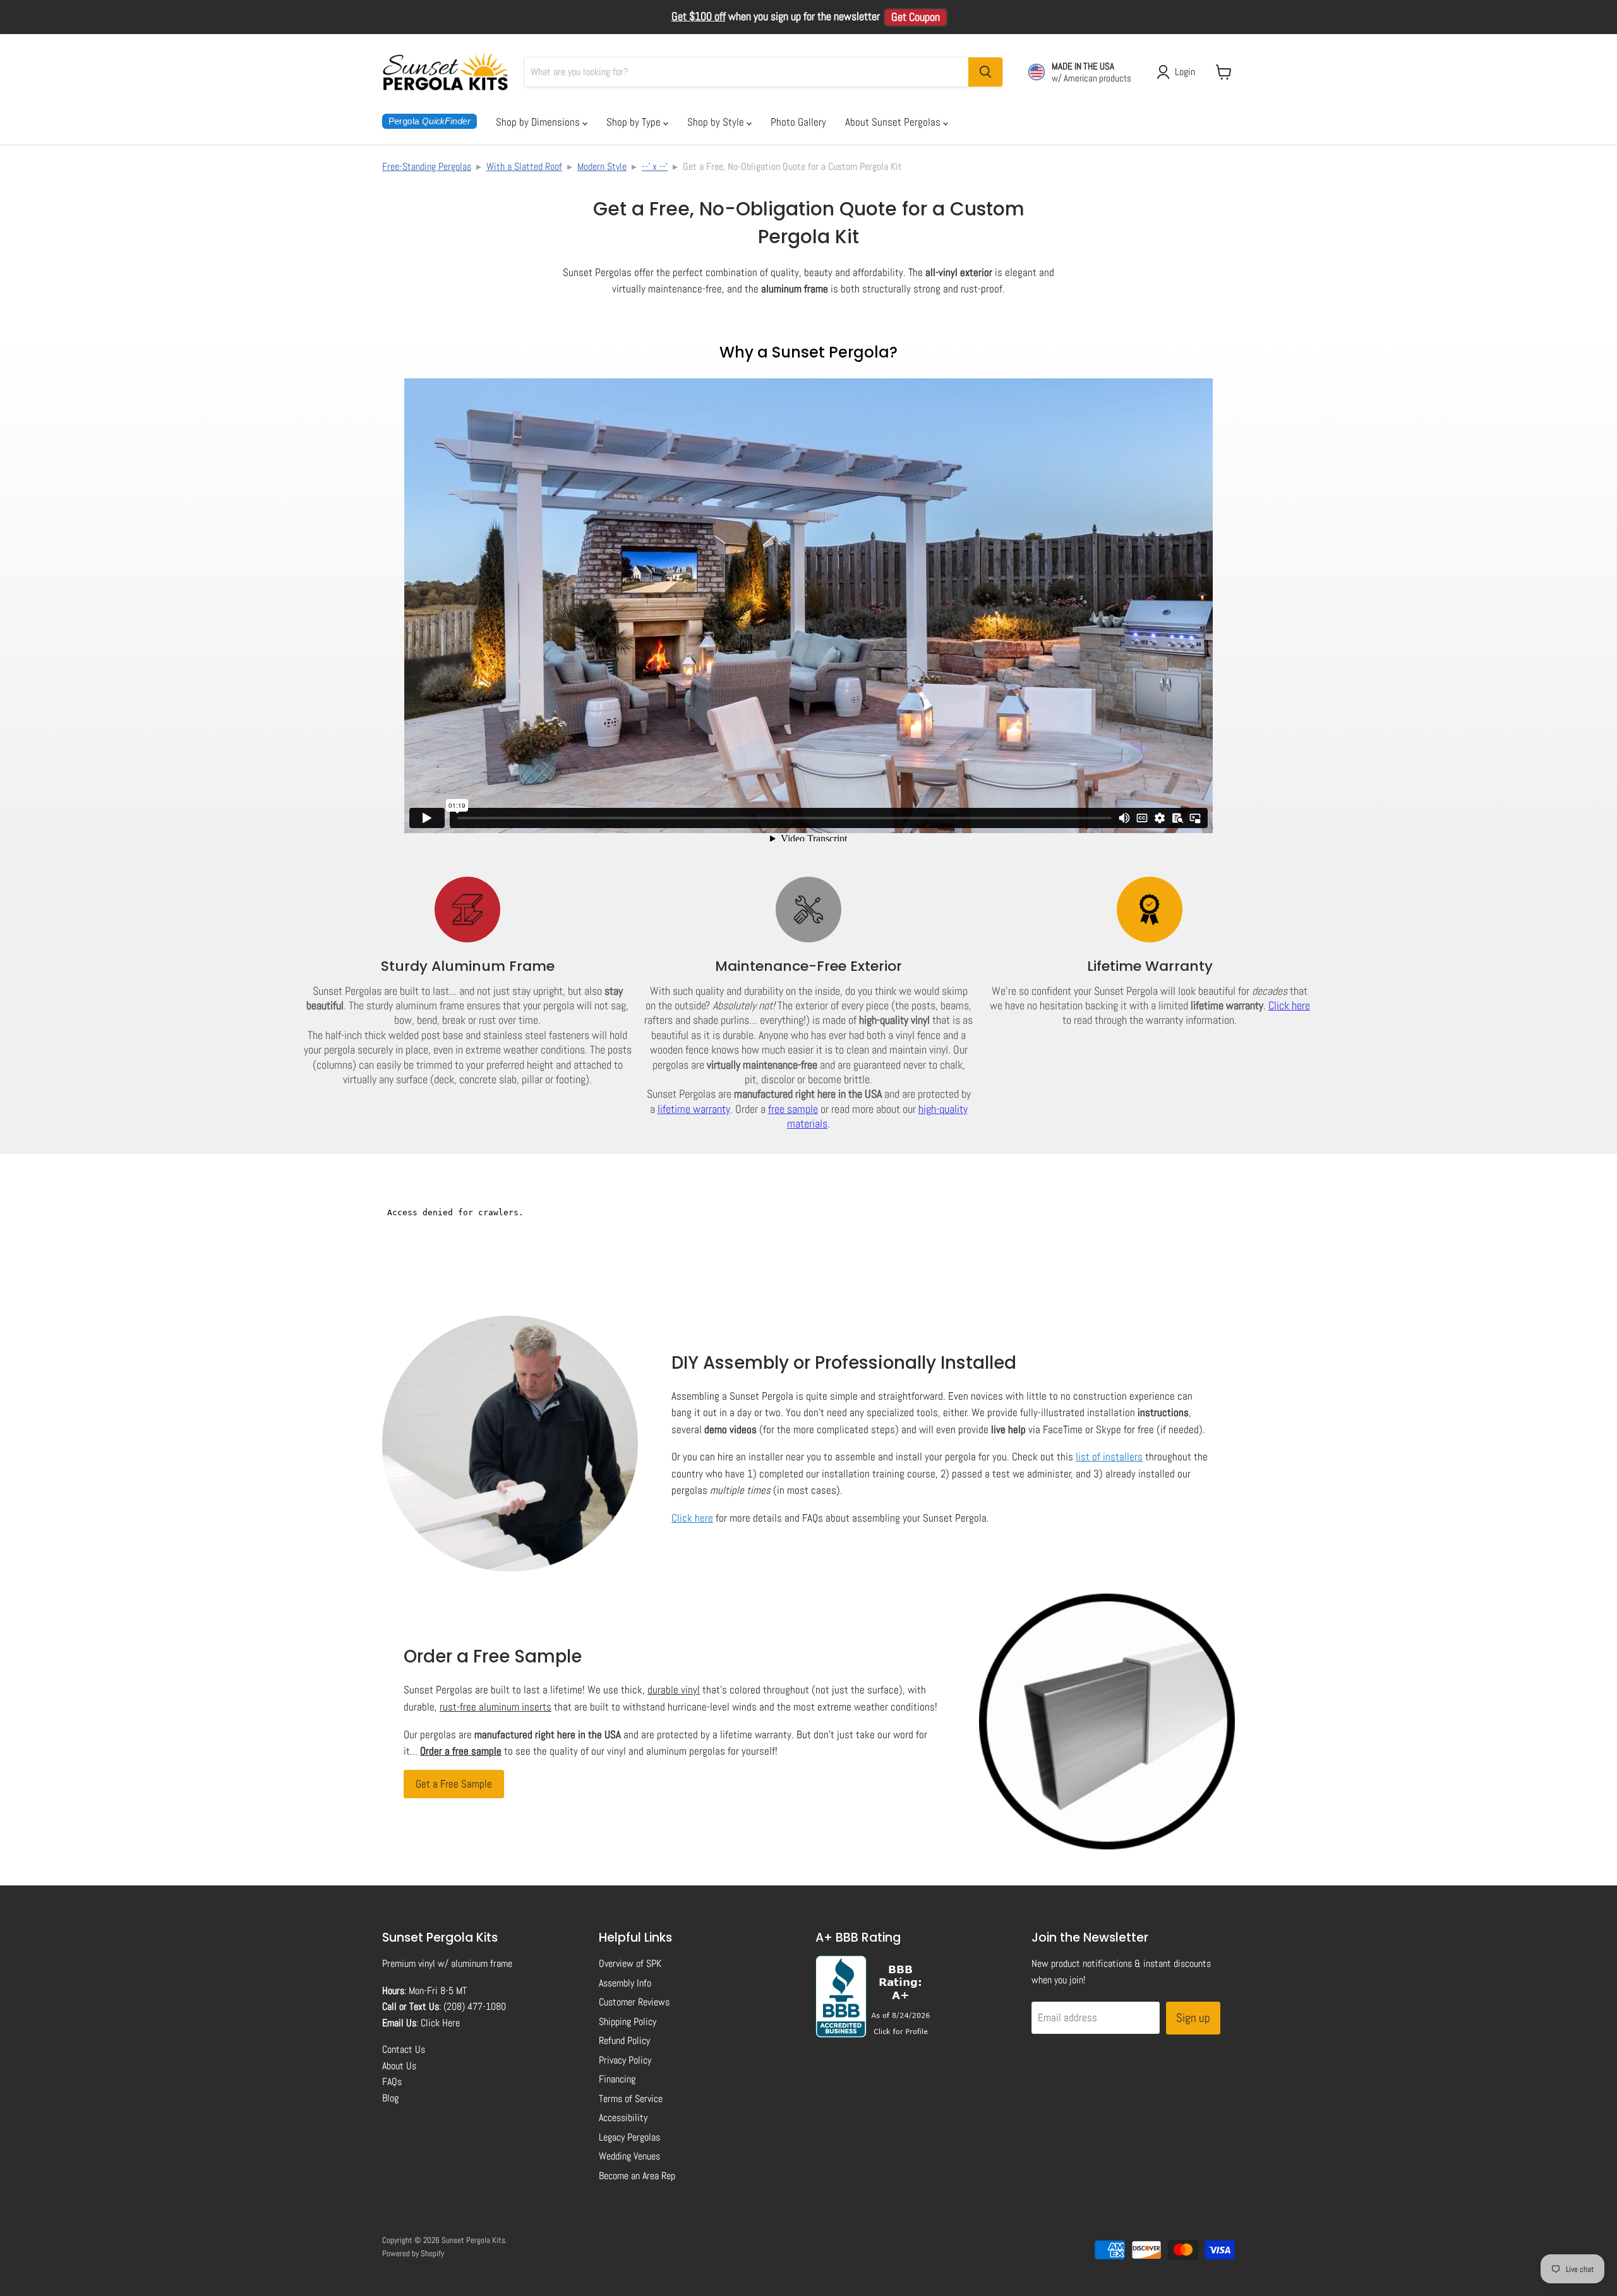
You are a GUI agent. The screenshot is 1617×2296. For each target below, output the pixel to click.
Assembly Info (625, 1983)
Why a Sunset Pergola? (808, 352)
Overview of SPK (630, 1963)
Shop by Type (635, 122)
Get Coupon (916, 17)
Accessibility (623, 2118)
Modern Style (602, 166)
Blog (390, 2098)
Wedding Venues (629, 2156)
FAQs (392, 2082)
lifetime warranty (694, 1109)
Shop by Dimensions (539, 122)
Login (1185, 72)
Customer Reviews (634, 2002)
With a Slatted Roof (524, 166)
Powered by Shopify (413, 2253)
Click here (1289, 1005)
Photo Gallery (798, 122)
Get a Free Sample (454, 1784)
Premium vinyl (409, 1963)
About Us (399, 2066)
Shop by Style (717, 122)
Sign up (1193, 2018)
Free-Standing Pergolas (427, 166)
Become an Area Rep (637, 2176)
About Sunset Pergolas (894, 122)
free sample (793, 1109)
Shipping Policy (628, 2022)
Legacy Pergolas (629, 2137)
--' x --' (655, 166)
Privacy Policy (625, 2060)
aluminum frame (482, 1963)
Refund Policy (624, 2041)
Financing (617, 2079)
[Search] (985, 72)
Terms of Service (631, 2099)
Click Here (440, 2023)
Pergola (430, 121)
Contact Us (404, 2049)
